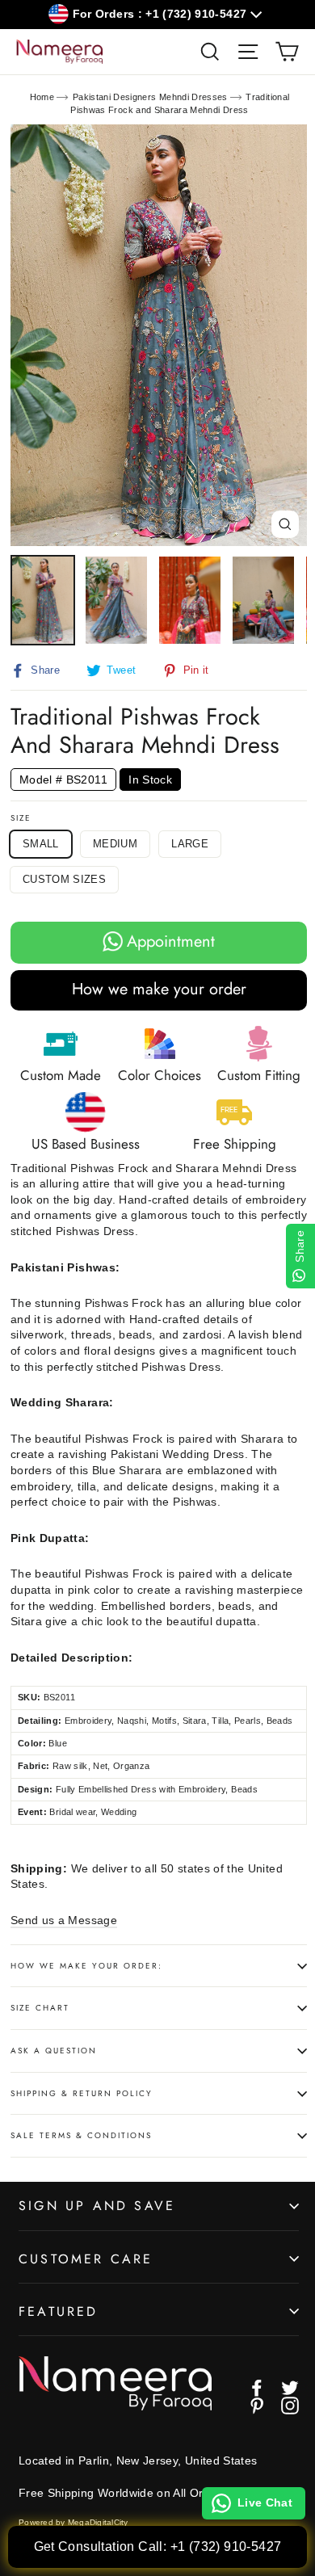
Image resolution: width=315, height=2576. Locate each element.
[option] (159, 335)
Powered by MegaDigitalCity (73, 2522)
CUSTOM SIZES (64, 879)
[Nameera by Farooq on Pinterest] (257, 2406)
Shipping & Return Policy (82, 2093)
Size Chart (40, 2008)
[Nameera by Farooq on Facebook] (257, 2388)
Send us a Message (64, 1920)
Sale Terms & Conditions (81, 2135)
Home (42, 97)
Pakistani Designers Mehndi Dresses (150, 97)
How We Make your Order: (86, 1966)
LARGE (190, 844)
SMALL (41, 844)
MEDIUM (115, 844)
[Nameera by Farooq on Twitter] (290, 2388)
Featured (59, 2311)
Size (21, 818)
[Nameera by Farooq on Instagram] (290, 2406)
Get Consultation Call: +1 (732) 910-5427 (158, 2547)
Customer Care (86, 2259)
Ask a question (54, 2051)
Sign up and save (97, 2206)
